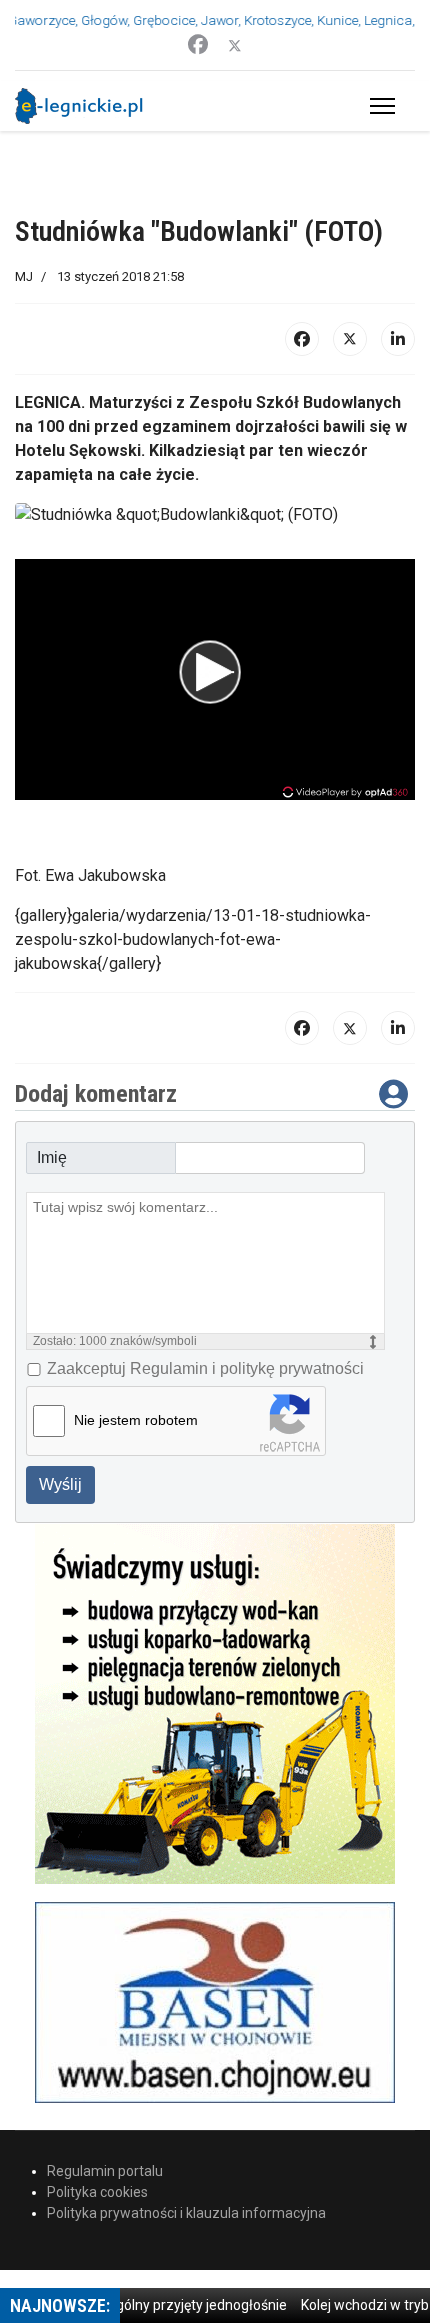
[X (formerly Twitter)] (350, 339)
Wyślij (60, 1484)
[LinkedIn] (398, 339)
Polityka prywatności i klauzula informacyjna (186, 2213)
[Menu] (378, 106)
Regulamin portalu (105, 2171)
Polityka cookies (97, 2192)
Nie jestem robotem (136, 1420)
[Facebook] (198, 45)
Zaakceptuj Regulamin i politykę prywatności (205, 1368)
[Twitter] (235, 45)
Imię (52, 1157)
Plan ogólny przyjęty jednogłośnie (168, 2305)
